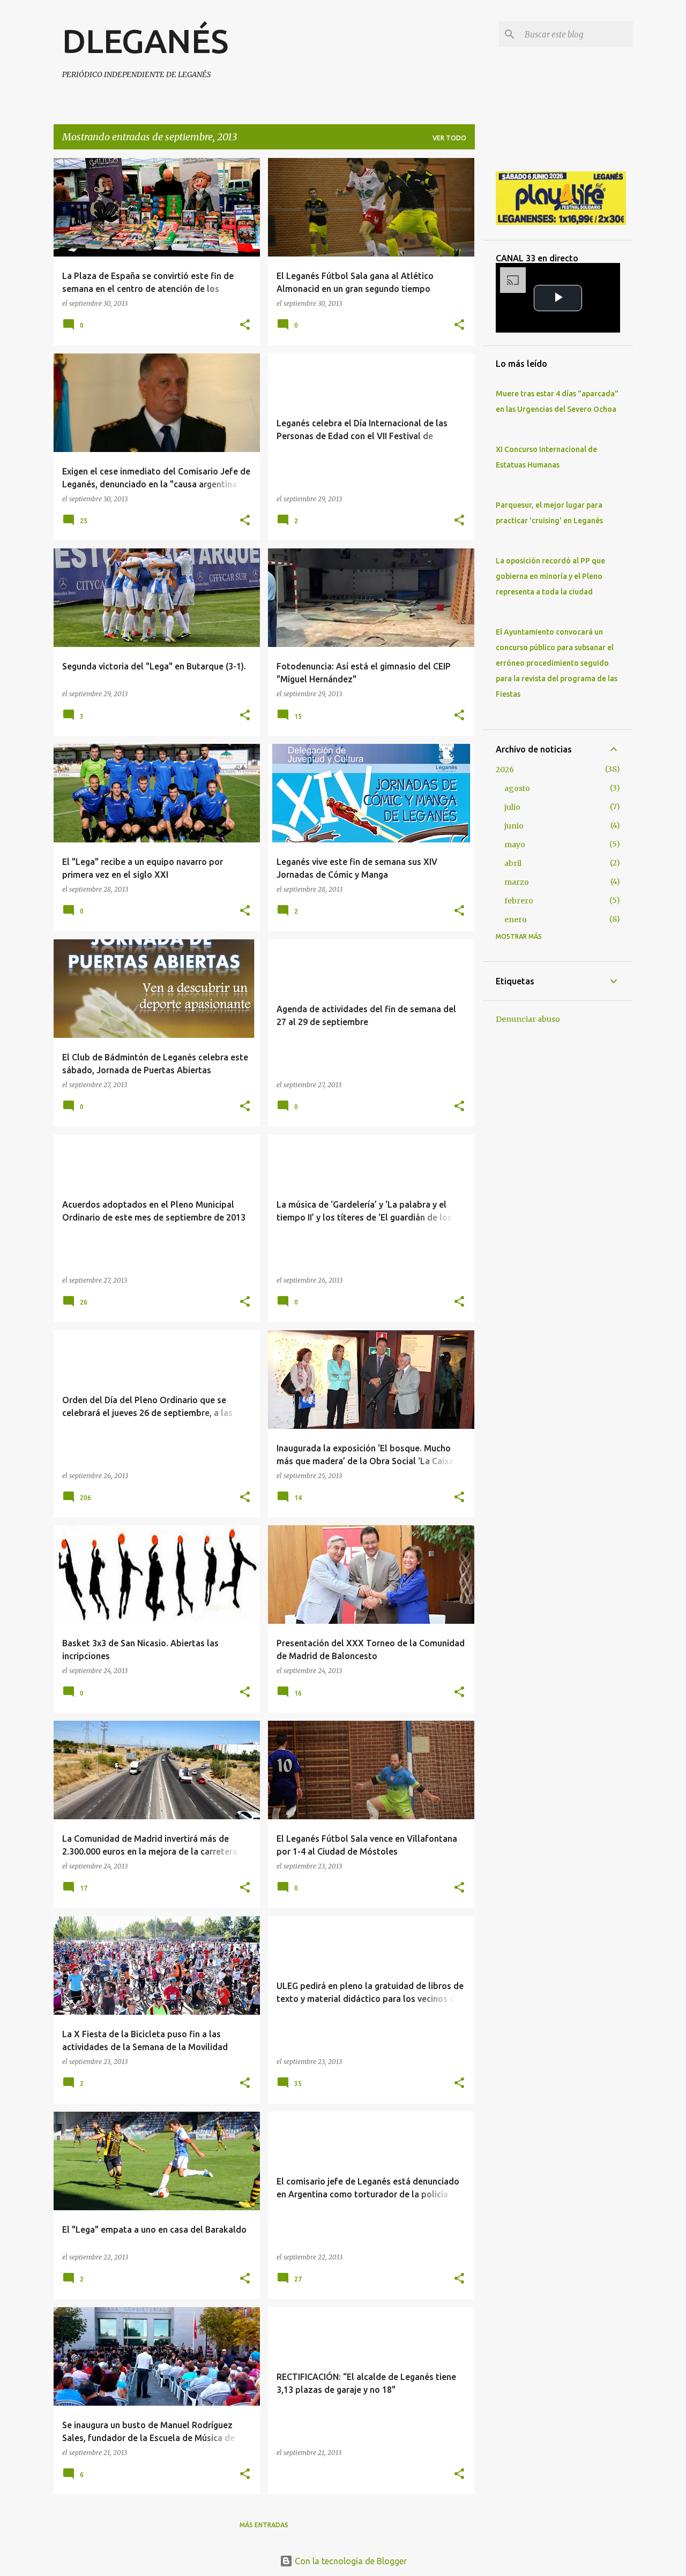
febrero (519, 901)
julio (512, 807)
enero (516, 920)
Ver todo (449, 138)
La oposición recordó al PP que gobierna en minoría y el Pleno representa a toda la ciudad (550, 576)
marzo (517, 882)
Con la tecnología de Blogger (350, 2561)
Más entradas (264, 2525)
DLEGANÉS (145, 41)
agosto (517, 788)
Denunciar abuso (528, 1019)
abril (513, 863)
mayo (515, 845)
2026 (505, 770)
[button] (245, 325)
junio (514, 826)
